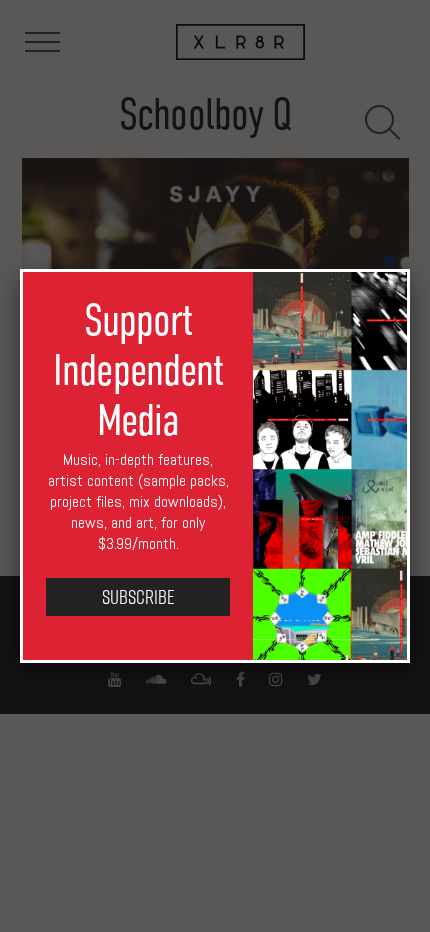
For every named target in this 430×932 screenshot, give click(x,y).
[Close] (410, 269)
